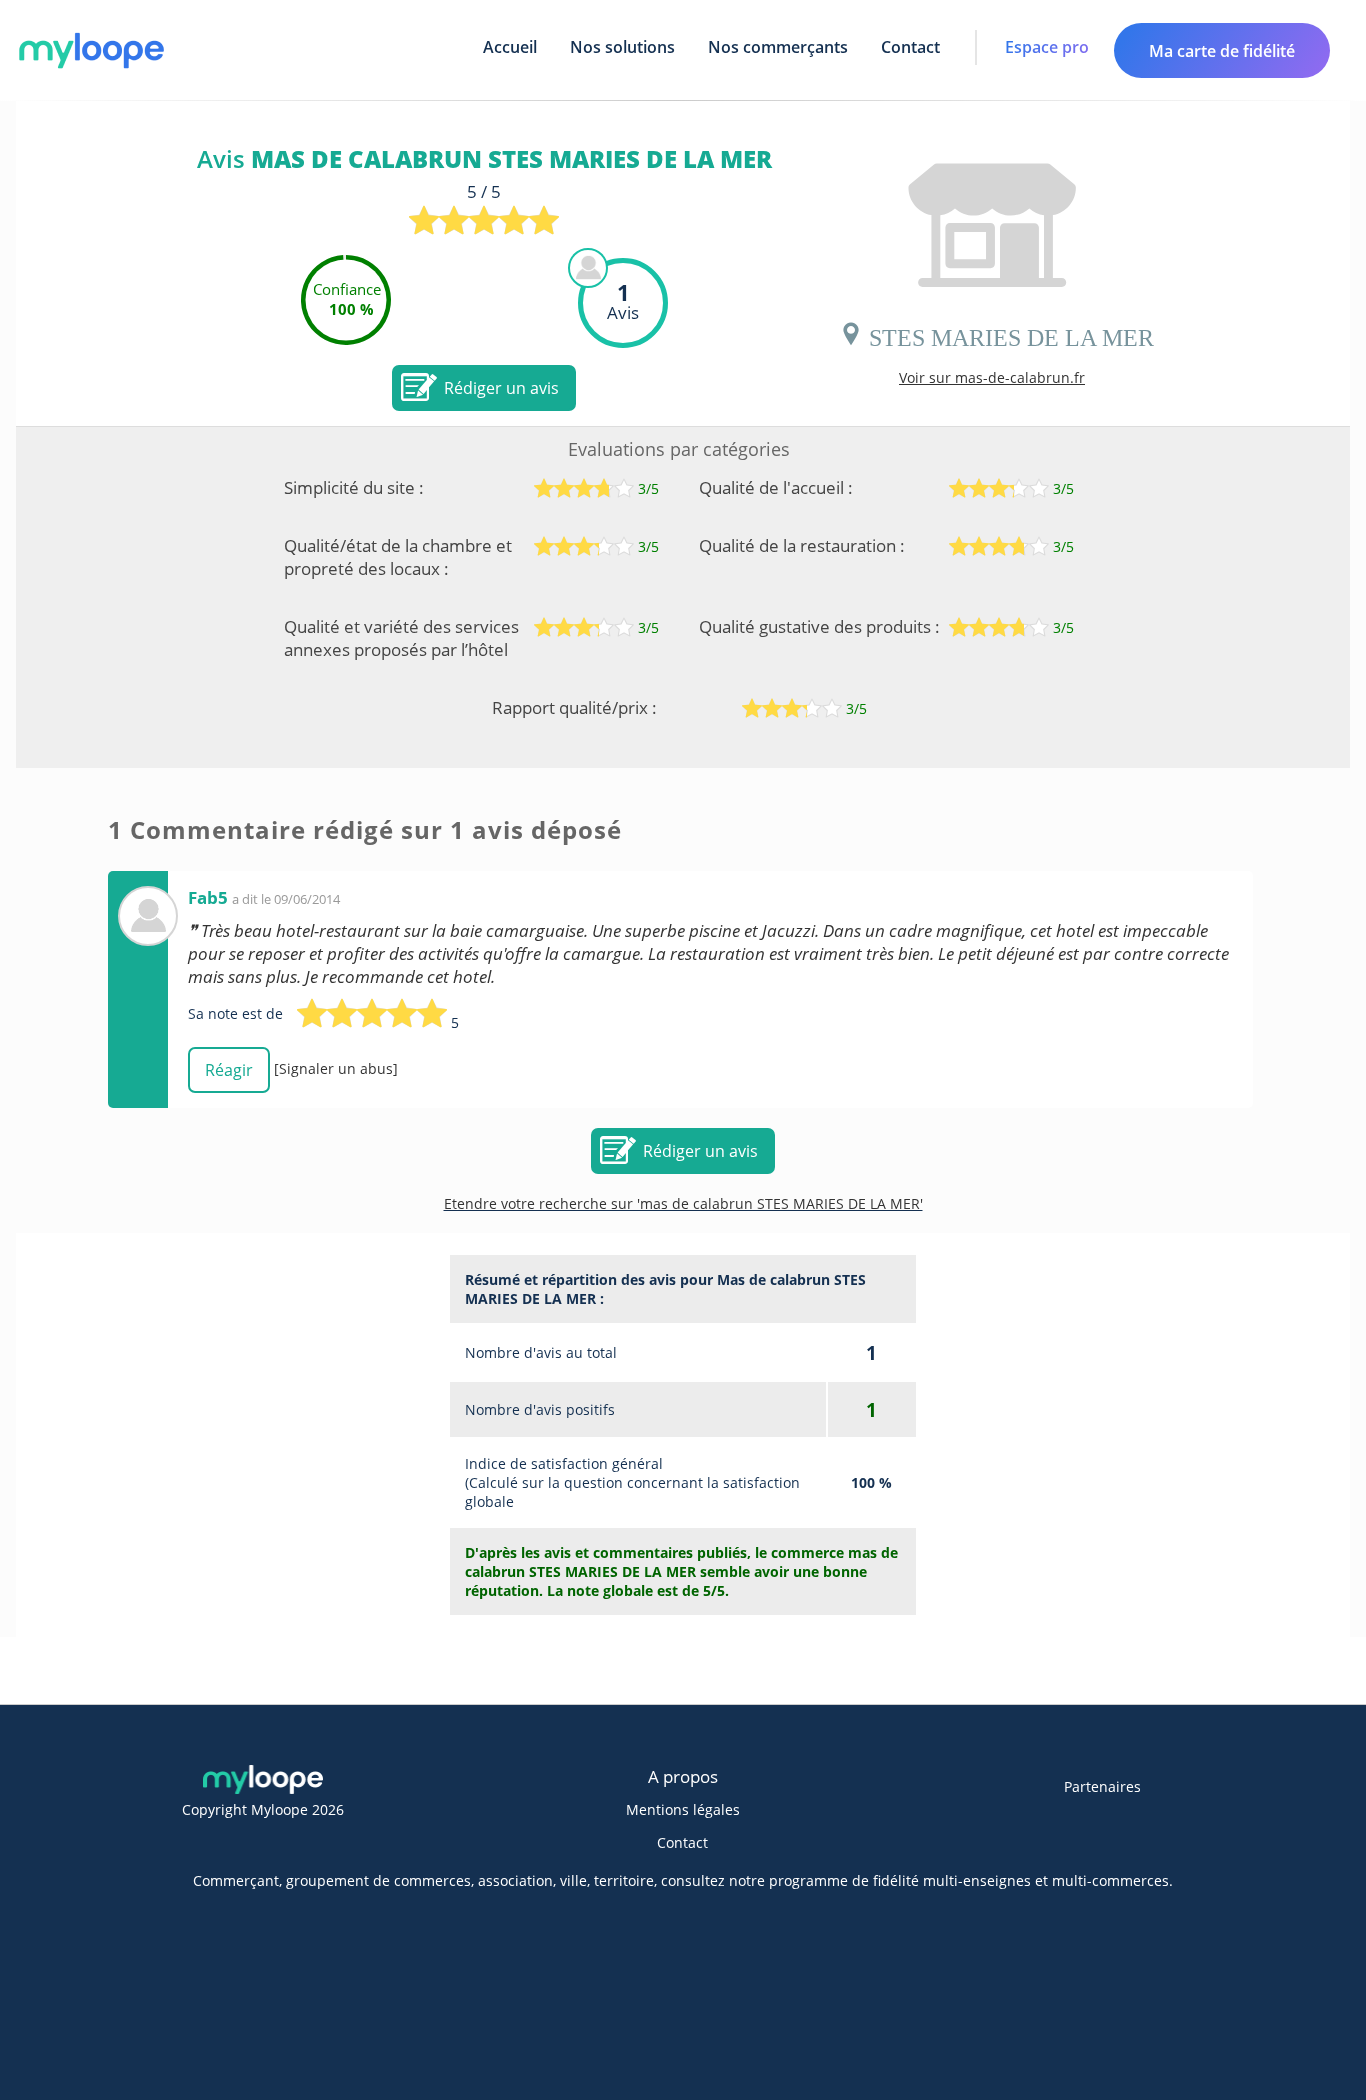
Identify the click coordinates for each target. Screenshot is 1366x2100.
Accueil (510, 47)
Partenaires (1102, 1786)
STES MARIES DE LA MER (1008, 334)
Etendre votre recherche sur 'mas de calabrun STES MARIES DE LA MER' (683, 1203)
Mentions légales (683, 1809)
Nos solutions (622, 47)
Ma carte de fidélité (1222, 51)
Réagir (229, 1070)
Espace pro (1047, 47)
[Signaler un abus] (336, 1068)
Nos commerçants (778, 47)
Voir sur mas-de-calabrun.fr (992, 377)
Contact (910, 47)
